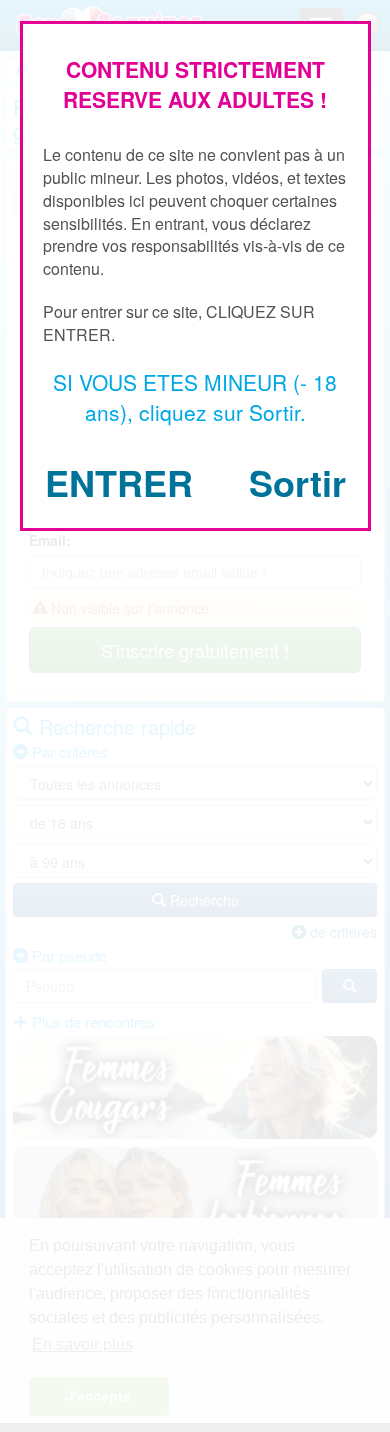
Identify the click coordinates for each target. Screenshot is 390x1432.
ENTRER (119, 482)
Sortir (297, 482)
